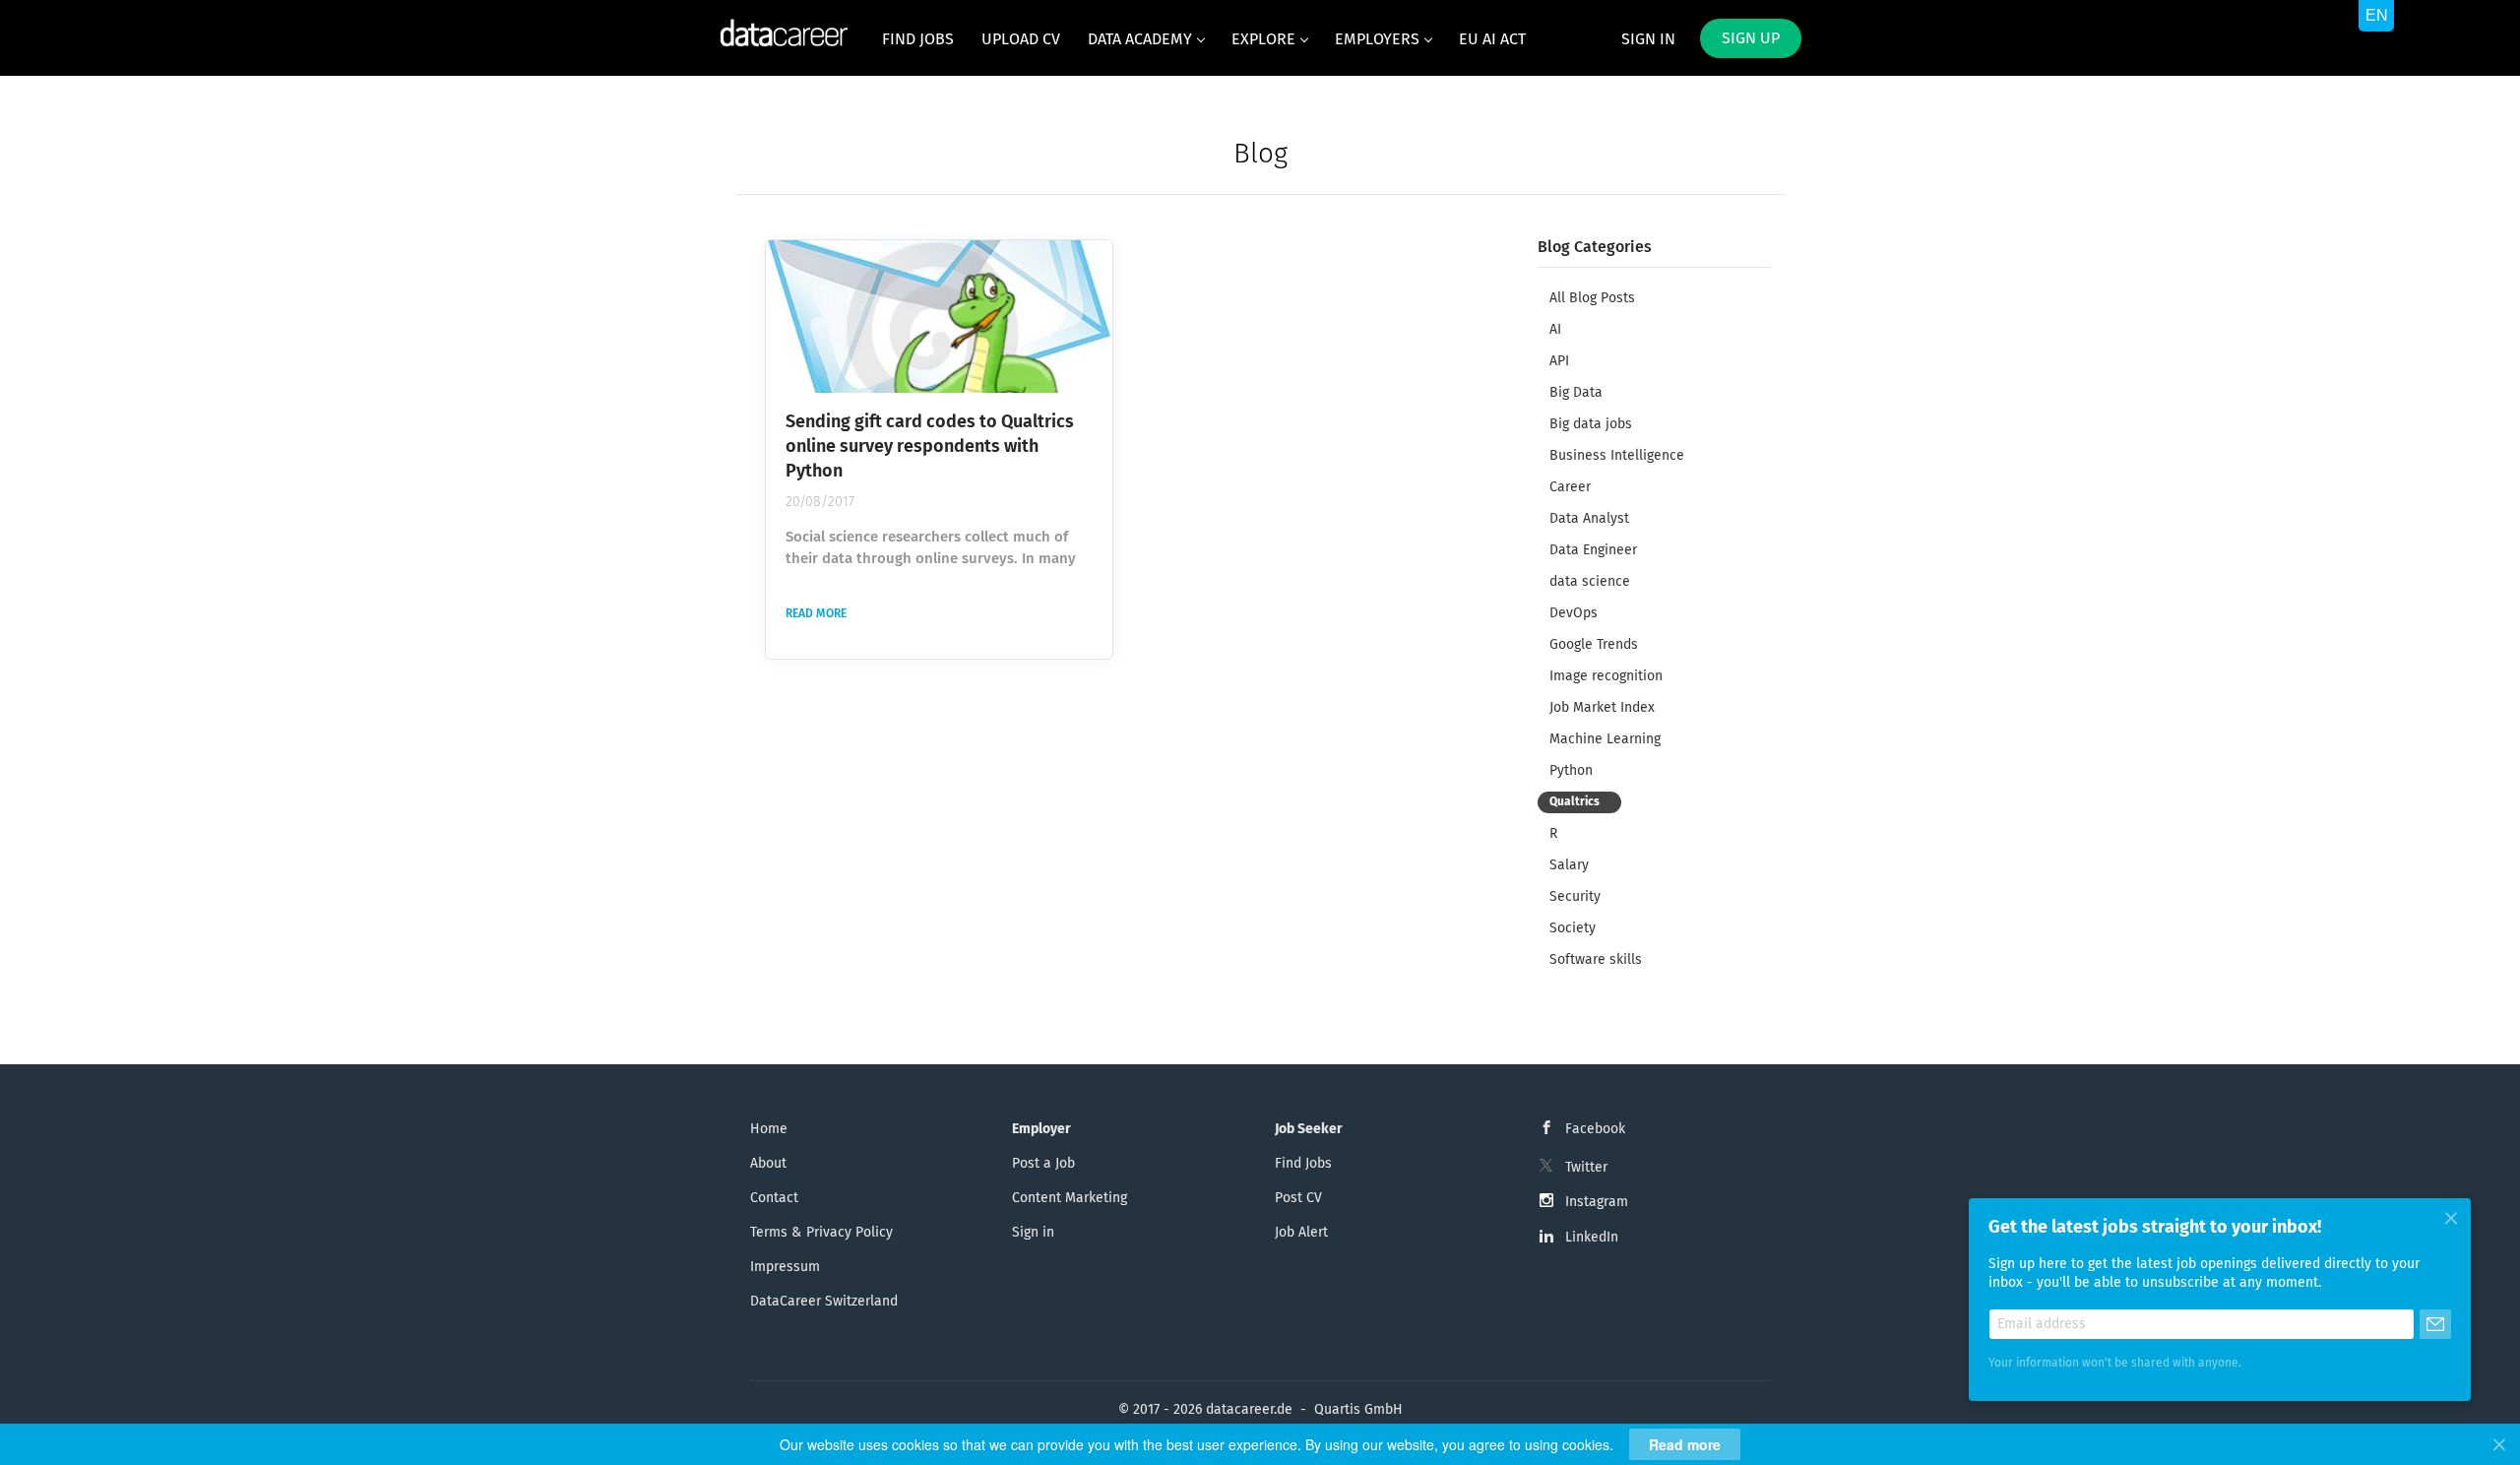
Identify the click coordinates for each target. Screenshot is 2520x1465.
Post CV (1298, 1198)
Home (769, 1129)
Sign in (1648, 39)
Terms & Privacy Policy (821, 1233)
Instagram (1597, 1202)
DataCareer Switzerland (824, 1302)
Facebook (1595, 1129)
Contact (774, 1198)
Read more (816, 614)
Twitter (1586, 1168)
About (768, 1164)
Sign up (1751, 38)
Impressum (785, 1267)
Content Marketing (1070, 1198)
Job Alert (1301, 1233)
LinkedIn (1592, 1238)
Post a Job (1043, 1164)
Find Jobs (1303, 1164)
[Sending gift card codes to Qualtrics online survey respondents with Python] (939, 317)
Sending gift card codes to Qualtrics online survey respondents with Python (930, 447)
